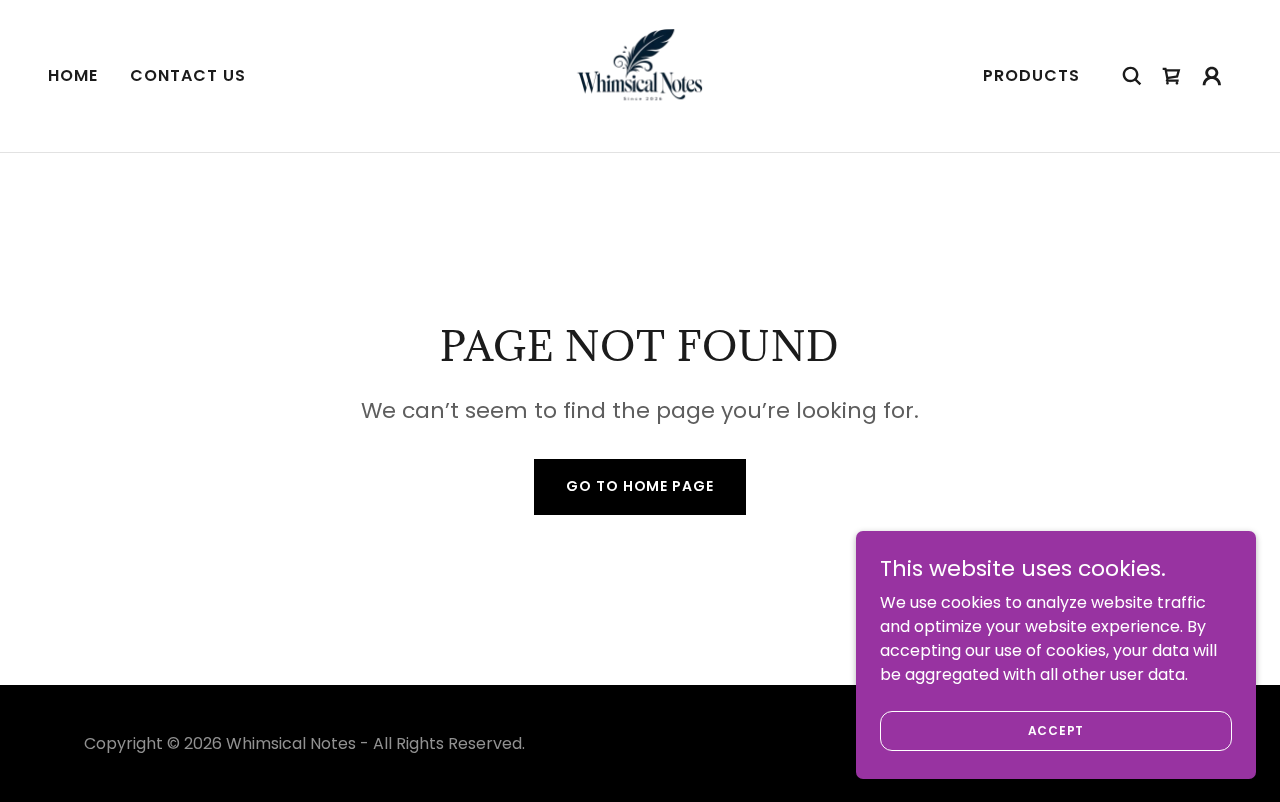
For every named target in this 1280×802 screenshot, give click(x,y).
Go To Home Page (639, 486)
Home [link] (73, 75)
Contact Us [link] (188, 75)
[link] (640, 74)
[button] (1212, 76)
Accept (1056, 729)
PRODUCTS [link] (1031, 75)
